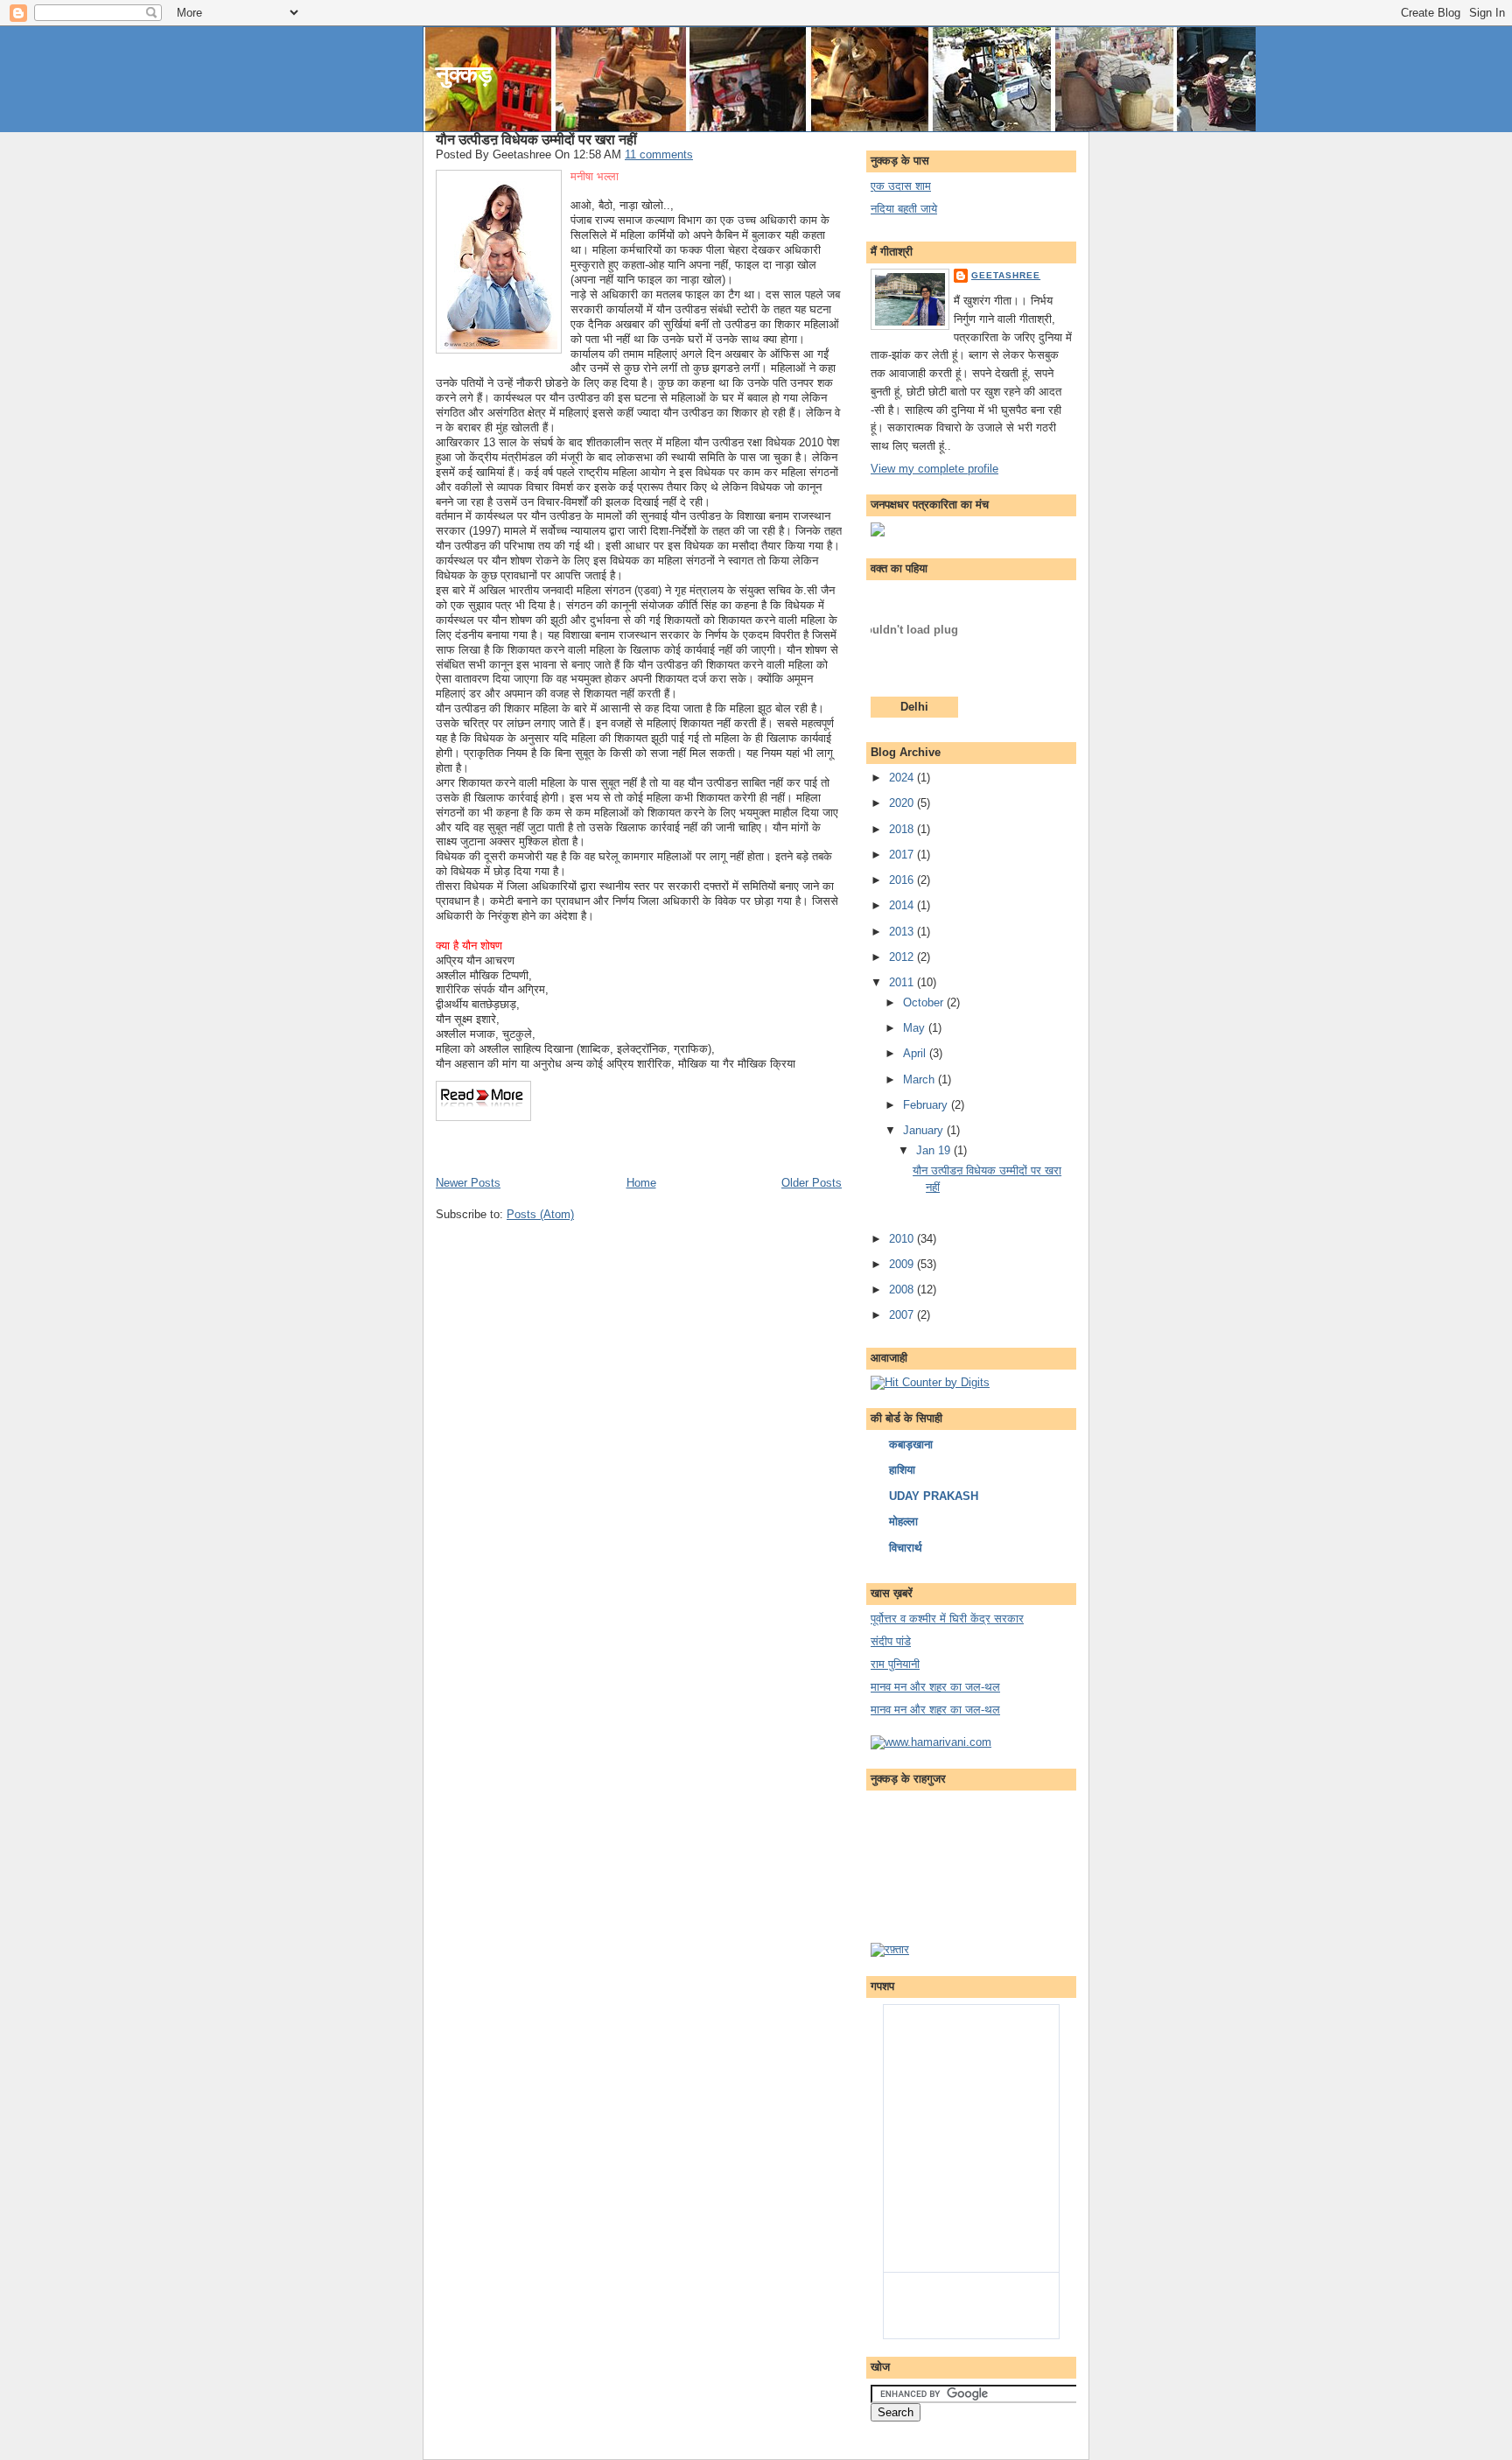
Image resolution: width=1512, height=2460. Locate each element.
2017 (903, 855)
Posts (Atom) (540, 1214)
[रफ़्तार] (890, 1949)
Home (641, 1183)
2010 (903, 1239)
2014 (903, 905)
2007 (903, 1315)
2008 (903, 1290)
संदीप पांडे (891, 1641)
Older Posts (812, 1183)
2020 (903, 803)
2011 (903, 982)
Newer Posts (468, 1183)
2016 (903, 880)
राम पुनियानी (895, 1664)
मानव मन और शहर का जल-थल (935, 1687)
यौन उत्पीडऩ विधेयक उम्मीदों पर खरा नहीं (536, 139)
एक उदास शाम (901, 186)
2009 (903, 1264)
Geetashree (1006, 275)
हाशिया (902, 1470)
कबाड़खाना (911, 1444)
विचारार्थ (906, 1548)
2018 (903, 829)
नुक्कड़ (464, 74)
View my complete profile (934, 469)
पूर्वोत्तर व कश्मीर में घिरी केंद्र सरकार (947, 1619)
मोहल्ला (903, 1521)
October (925, 1002)
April (916, 1053)
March (920, 1079)
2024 (903, 778)
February (927, 1105)
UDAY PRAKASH (934, 1496)
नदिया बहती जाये (904, 209)
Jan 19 (935, 1150)
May (916, 1028)
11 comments (659, 154)
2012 (903, 957)
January (925, 1130)
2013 (903, 932)
